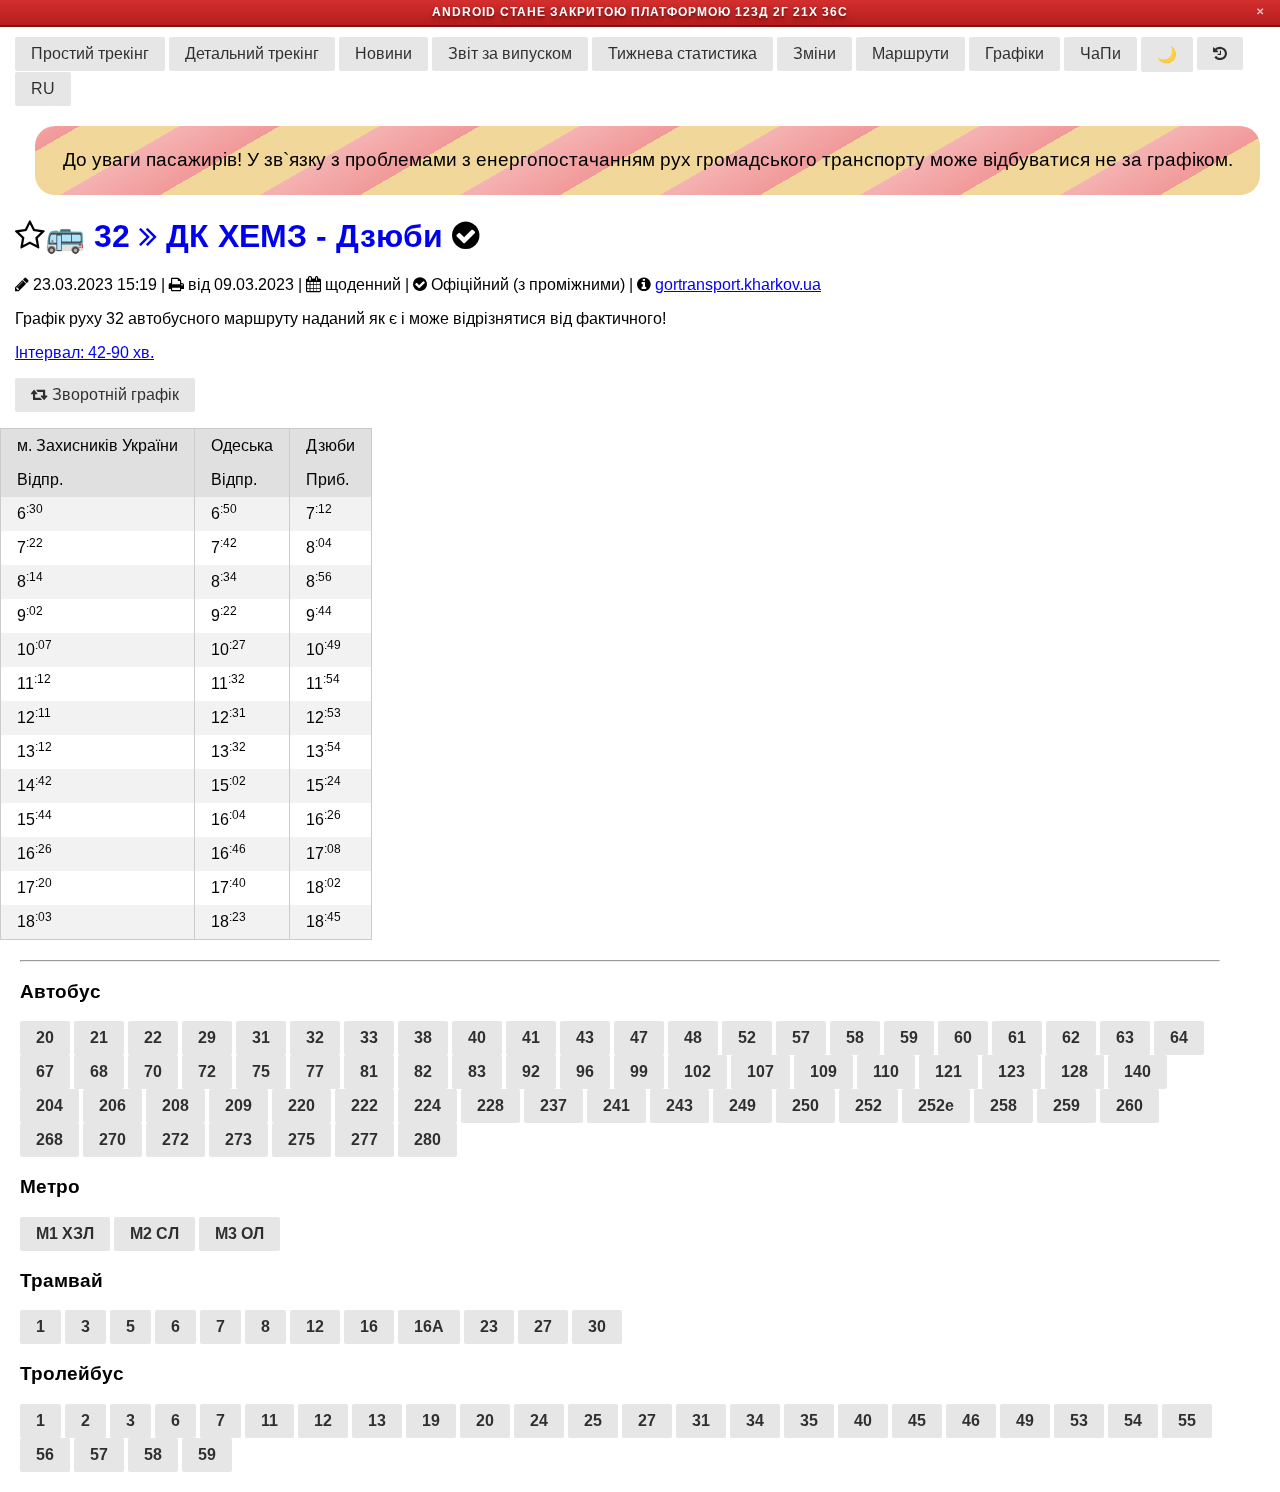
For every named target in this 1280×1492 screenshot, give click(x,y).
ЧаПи (1100, 53)
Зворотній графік (113, 394)
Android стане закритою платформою (581, 12)
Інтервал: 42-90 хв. (84, 352)
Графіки (1014, 53)
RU (43, 88)
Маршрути (910, 53)
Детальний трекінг (252, 53)
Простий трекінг (90, 53)
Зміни (814, 53)
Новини (383, 53)
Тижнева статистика (682, 53)
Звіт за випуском (510, 53)
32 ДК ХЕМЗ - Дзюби (268, 236)
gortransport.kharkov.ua (738, 284)
